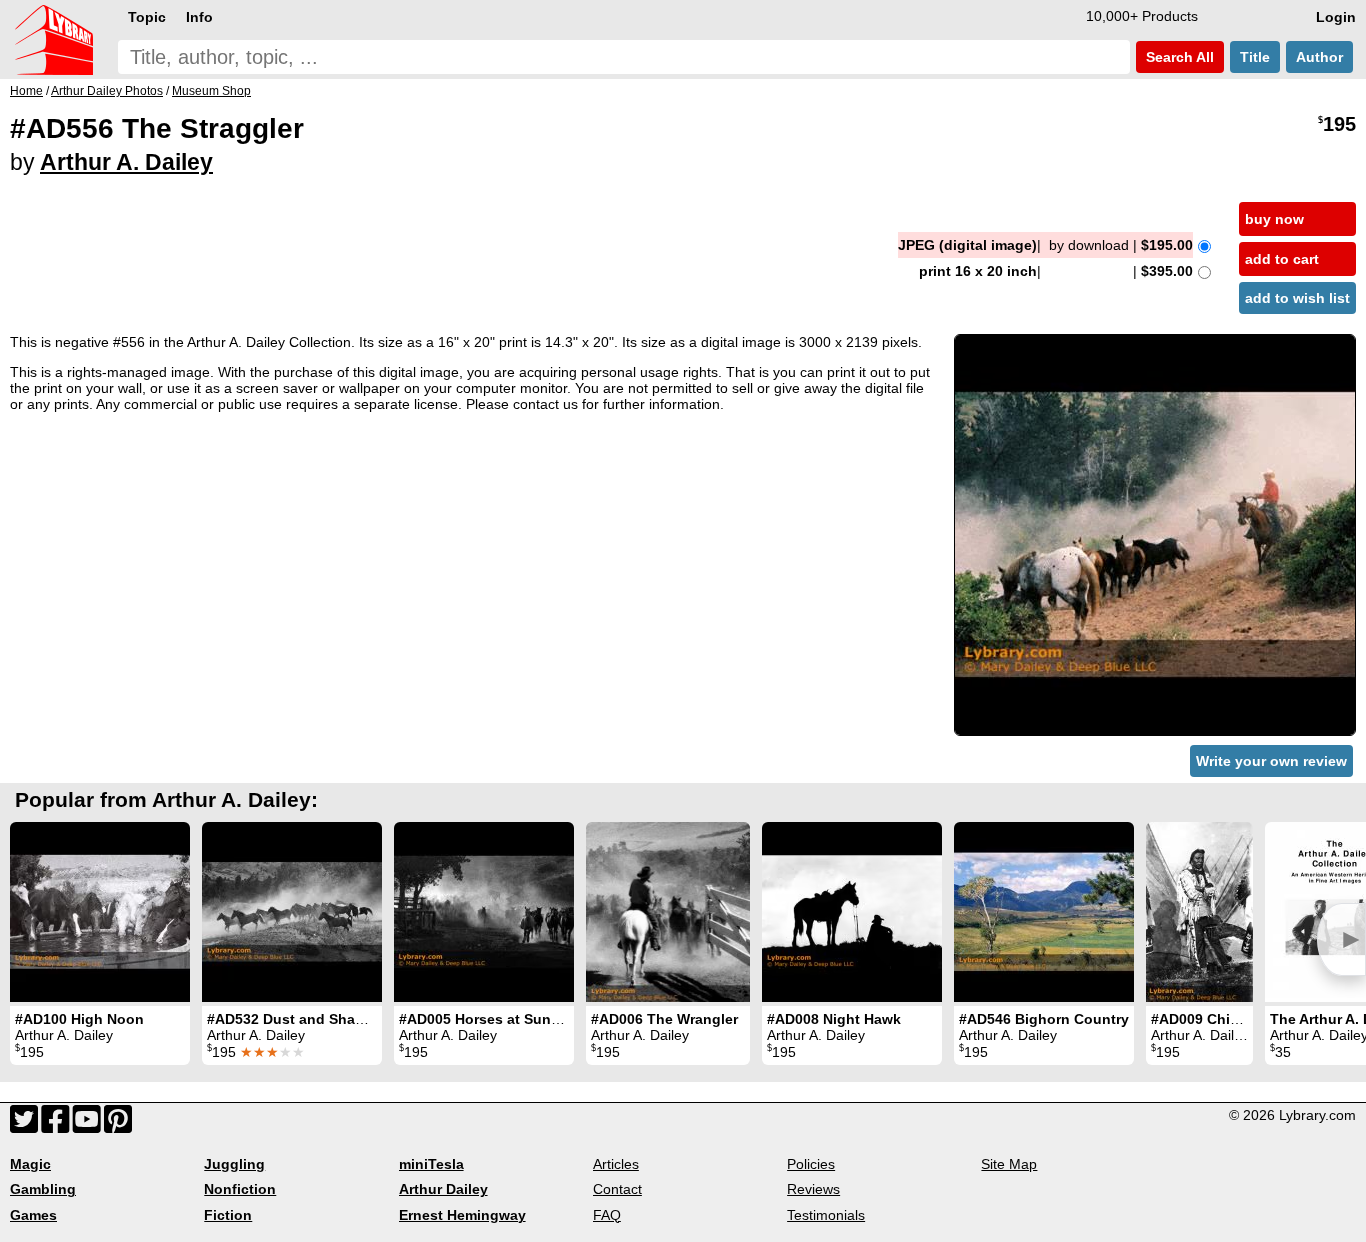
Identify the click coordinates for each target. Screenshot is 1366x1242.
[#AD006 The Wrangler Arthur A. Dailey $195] (668, 912)
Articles (616, 1164)
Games (33, 1215)
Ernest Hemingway (462, 1215)
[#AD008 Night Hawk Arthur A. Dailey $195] (852, 912)
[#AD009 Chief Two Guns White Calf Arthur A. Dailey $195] (1199, 912)
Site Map (1009, 1164)
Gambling (43, 1189)
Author (1319, 57)
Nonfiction (240, 1189)
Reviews (813, 1189)
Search (1178, 57)
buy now (1274, 219)
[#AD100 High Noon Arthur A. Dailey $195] (100, 912)
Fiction (228, 1215)
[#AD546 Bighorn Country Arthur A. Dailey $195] (1044, 912)
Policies (811, 1164)
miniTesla (431, 1164)
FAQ (607, 1215)
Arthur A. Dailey (126, 162)
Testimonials (826, 1215)
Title (1255, 57)
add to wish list (1297, 298)
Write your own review (1271, 761)
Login (1336, 17)
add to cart (1282, 259)
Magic (30, 1164)
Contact (617, 1189)
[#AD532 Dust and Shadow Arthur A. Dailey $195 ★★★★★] (292, 912)
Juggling (234, 1164)
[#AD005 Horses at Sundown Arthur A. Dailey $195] (484, 912)
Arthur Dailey (443, 1189)
